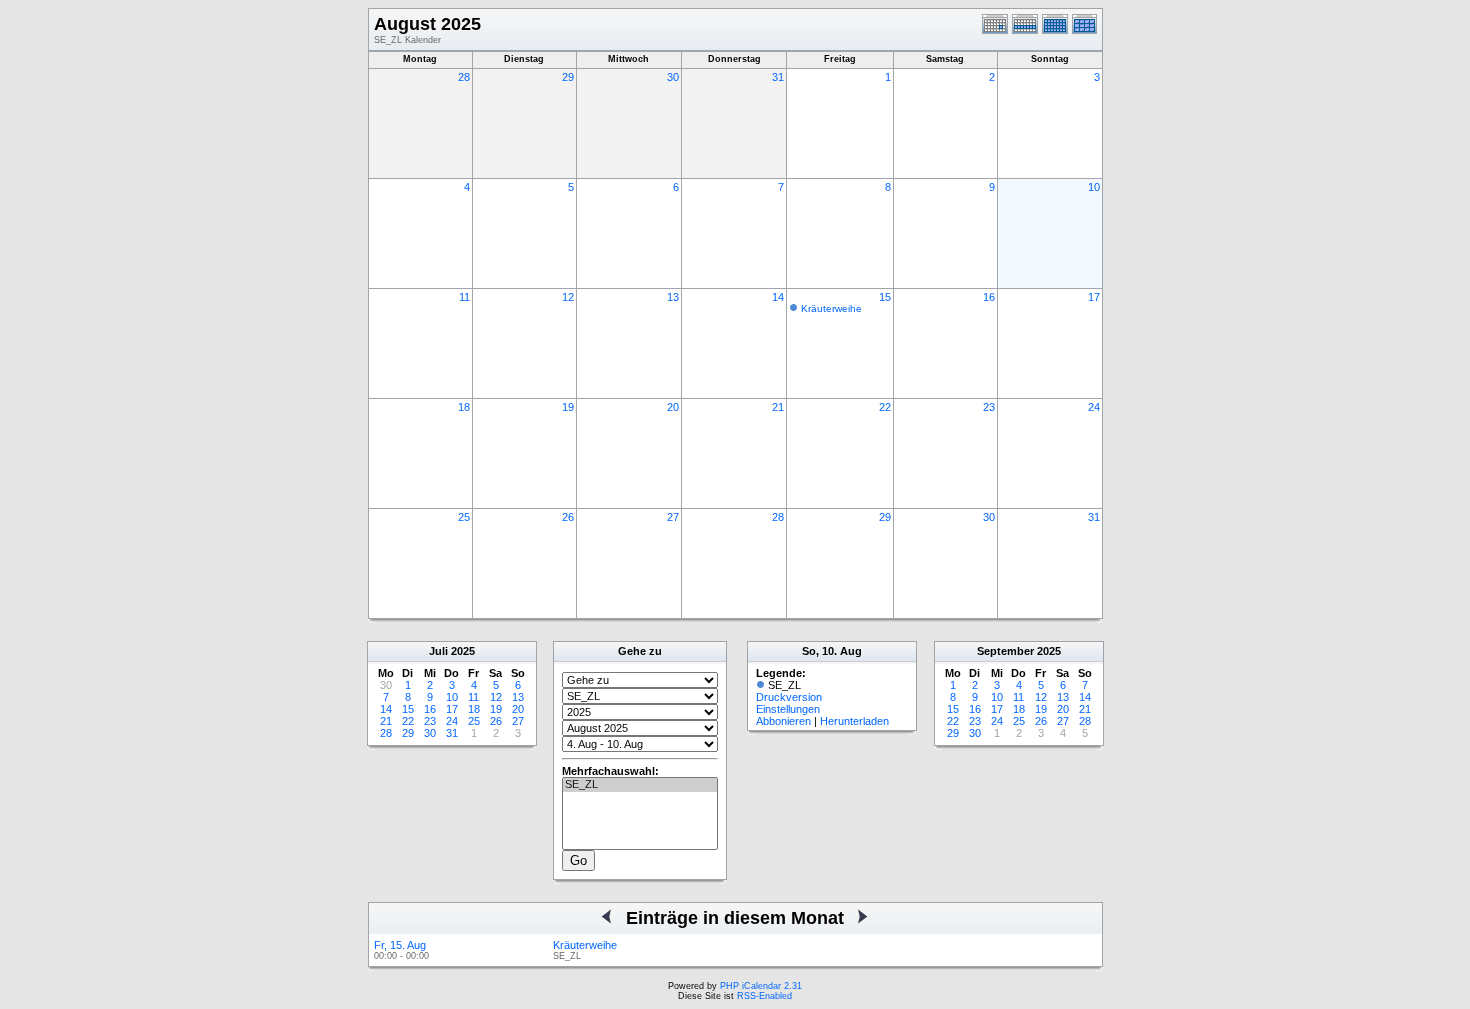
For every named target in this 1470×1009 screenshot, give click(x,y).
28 (464, 77)
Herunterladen (854, 721)
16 (989, 297)
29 (568, 77)
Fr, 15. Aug (400, 945)
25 (464, 517)
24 (1094, 407)
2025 (463, 651)
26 (568, 517)
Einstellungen (788, 709)
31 (778, 77)
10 (1094, 187)
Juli (438, 651)
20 (673, 407)
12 (568, 297)
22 (885, 407)
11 (464, 297)
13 (673, 297)
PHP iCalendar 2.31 (761, 986)
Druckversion (789, 697)
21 (778, 407)
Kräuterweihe (831, 308)
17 (1094, 297)
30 (673, 77)
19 (568, 407)
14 (778, 297)
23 (989, 407)
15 (885, 297)
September (1005, 651)
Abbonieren (783, 721)
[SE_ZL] (640, 785)
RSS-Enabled (764, 996)
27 (673, 517)
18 (464, 407)
